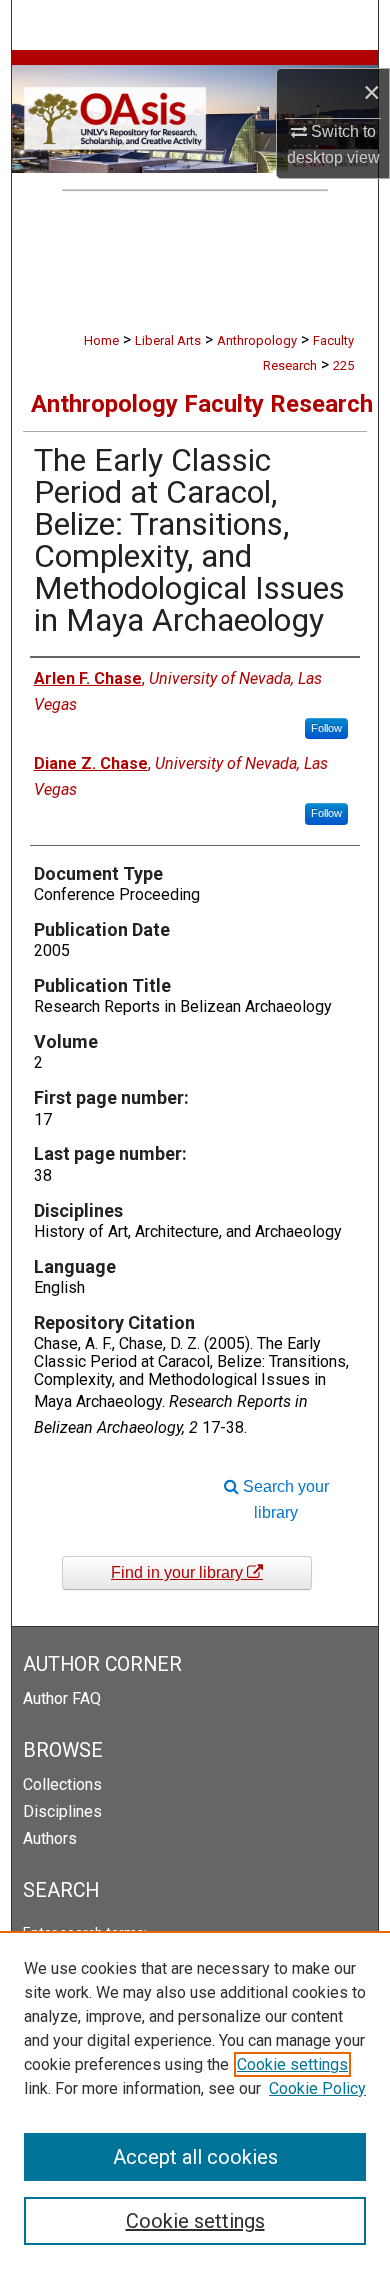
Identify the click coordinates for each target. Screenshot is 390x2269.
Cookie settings (292, 2064)
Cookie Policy (317, 2088)
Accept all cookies (195, 2157)
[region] (195, 2100)
